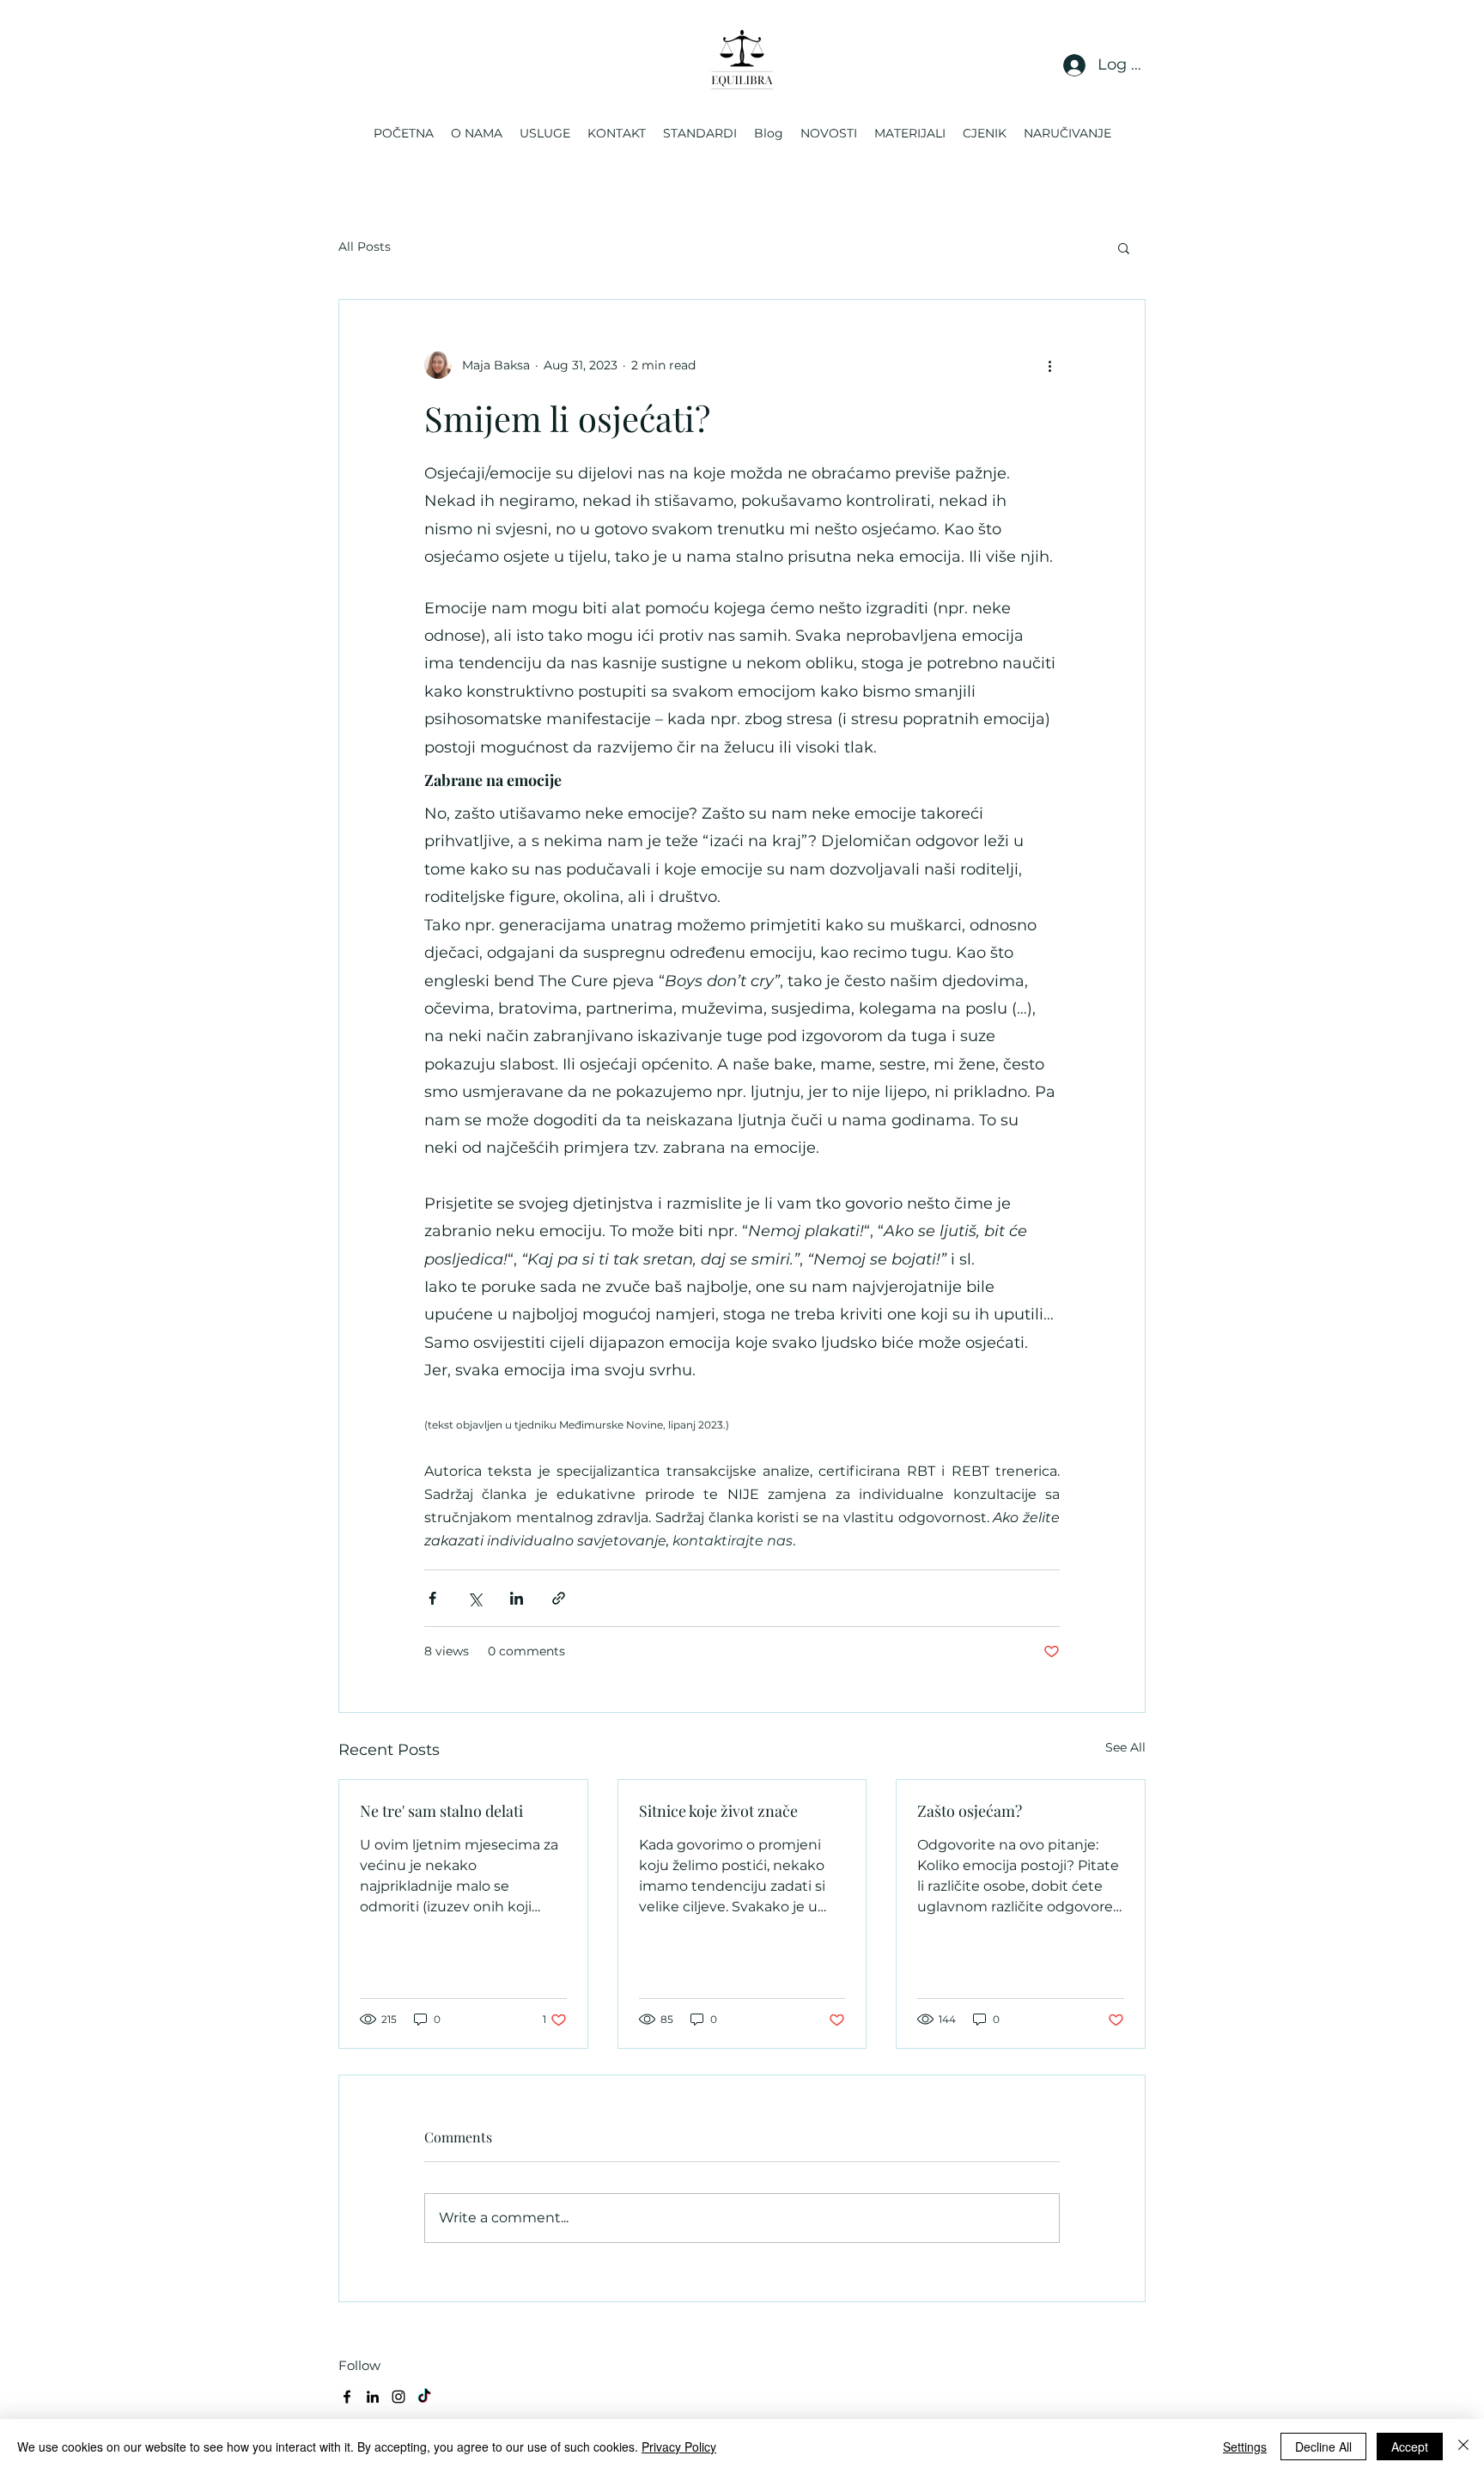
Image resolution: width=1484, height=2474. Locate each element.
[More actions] (1049, 365)
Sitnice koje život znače (718, 1811)
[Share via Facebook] (432, 1598)
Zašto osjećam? (970, 1811)
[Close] (1463, 2447)
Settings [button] (1245, 2447)
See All (1125, 1747)
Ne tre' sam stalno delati (441, 1811)
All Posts (365, 247)
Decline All (1323, 2447)
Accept (1410, 2447)
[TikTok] (424, 2397)
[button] (1124, 247)
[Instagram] (398, 2397)
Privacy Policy (679, 2447)
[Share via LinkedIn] (517, 1598)
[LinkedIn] (373, 2397)
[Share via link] (559, 1598)
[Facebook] (347, 2397)
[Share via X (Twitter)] (474, 1598)
